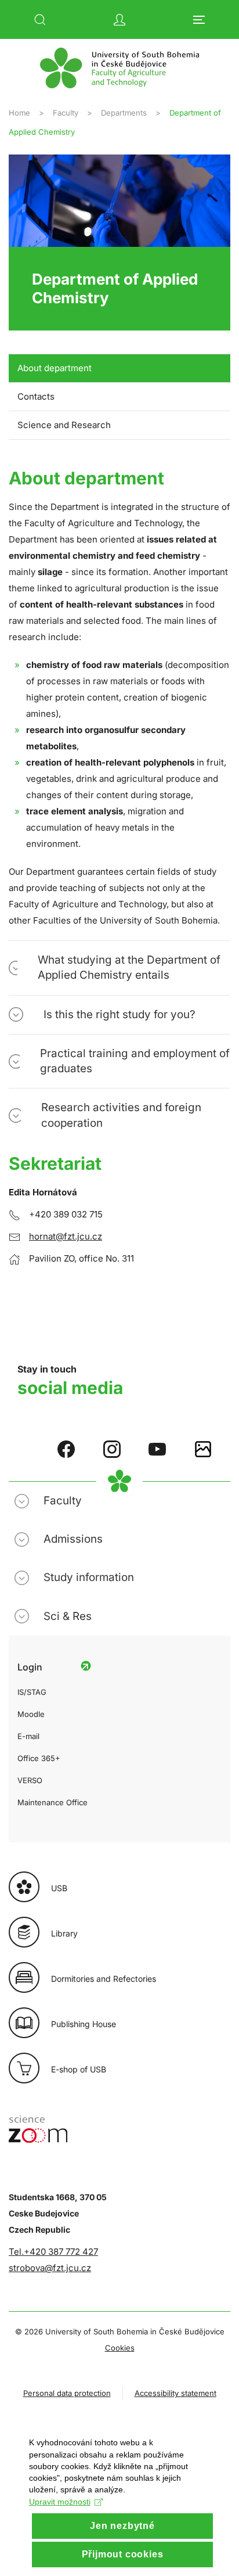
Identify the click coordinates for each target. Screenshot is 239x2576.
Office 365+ (39, 1758)
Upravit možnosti (60, 2502)
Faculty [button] (63, 1501)
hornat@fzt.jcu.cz (66, 1236)
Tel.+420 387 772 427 (53, 2252)
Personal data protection (67, 2393)
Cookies (120, 2348)
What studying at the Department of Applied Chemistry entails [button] (129, 967)
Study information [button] (89, 1577)
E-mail (28, 1736)
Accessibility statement (175, 2393)
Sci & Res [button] (68, 1616)
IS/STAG (32, 1692)
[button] (40, 20)
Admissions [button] (73, 1539)
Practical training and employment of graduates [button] (135, 1061)
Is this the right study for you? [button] (119, 1014)
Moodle (31, 1714)
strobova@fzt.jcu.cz (50, 2268)
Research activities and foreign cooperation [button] (121, 1115)
